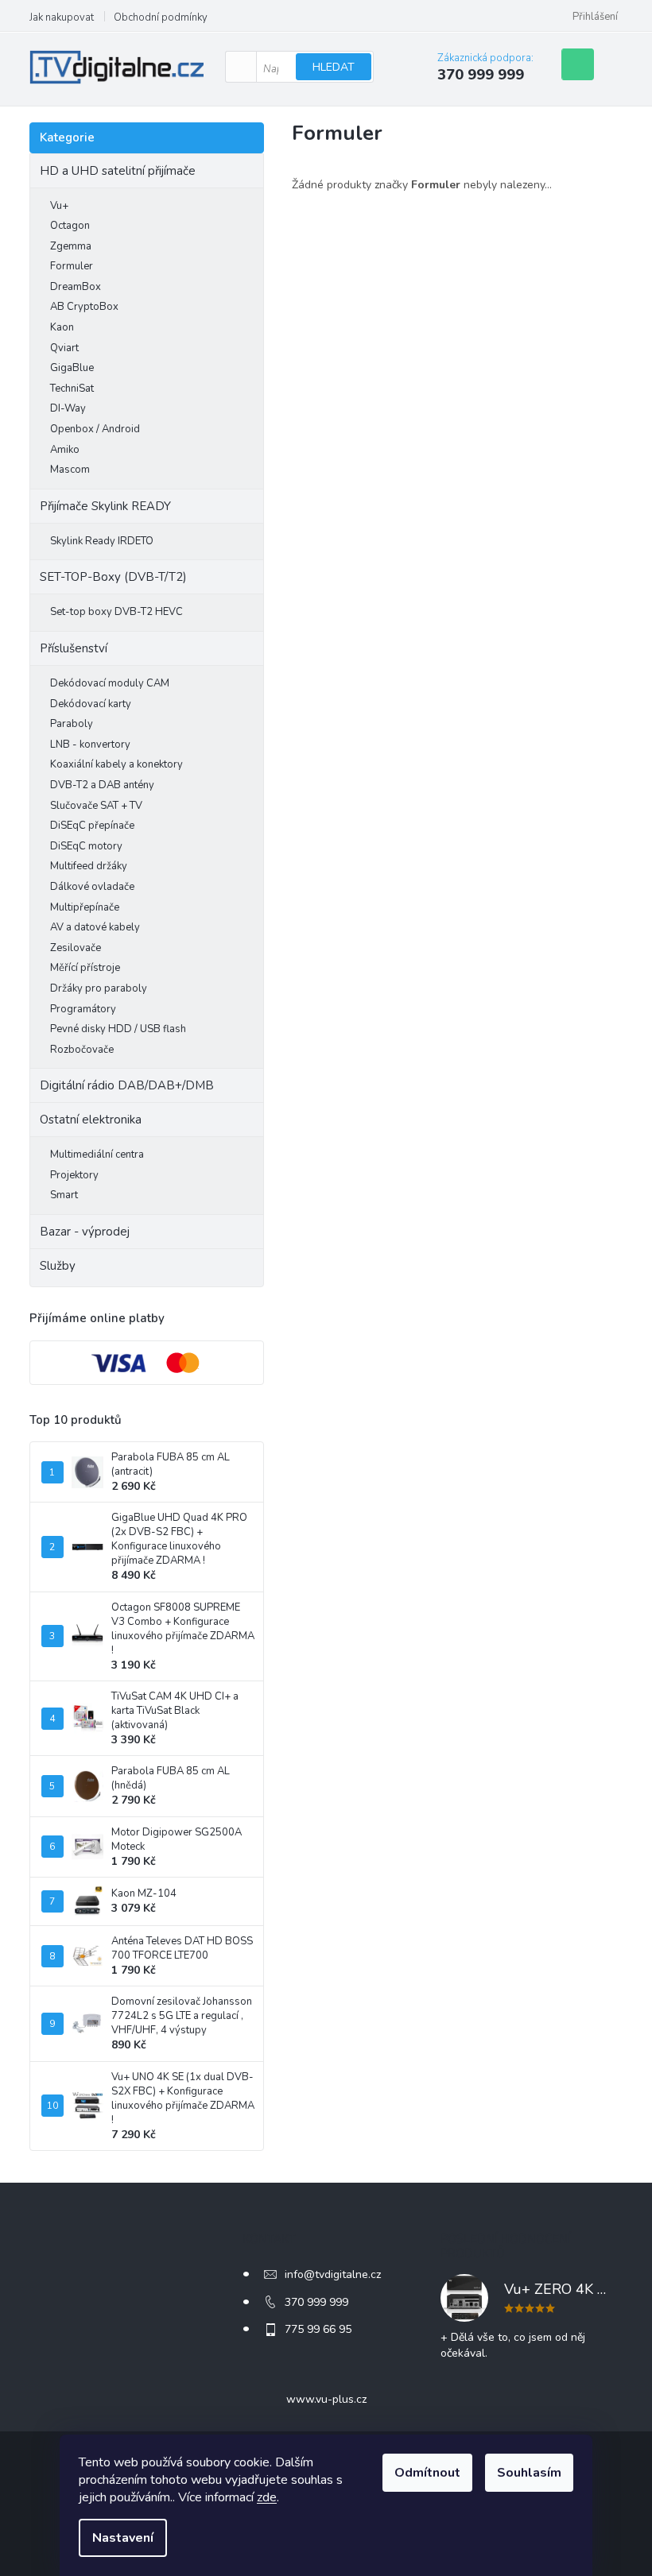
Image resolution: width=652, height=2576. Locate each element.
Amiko (65, 450)
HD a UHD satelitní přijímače (118, 171)
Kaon (62, 327)
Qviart (64, 348)
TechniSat (72, 389)
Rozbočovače (82, 1050)
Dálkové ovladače (92, 887)
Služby (58, 1266)
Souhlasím (529, 2473)
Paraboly (72, 724)
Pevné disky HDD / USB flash (118, 1029)
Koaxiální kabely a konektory (116, 764)
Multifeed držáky (89, 866)
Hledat (334, 67)
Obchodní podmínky (161, 17)
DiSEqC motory (86, 846)
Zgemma (71, 246)
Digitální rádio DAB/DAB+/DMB (127, 1085)
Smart (64, 1195)
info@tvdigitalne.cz (333, 2274)
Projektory (74, 1175)
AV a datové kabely (95, 927)
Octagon (70, 226)
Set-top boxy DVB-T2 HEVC (116, 612)
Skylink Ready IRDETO (102, 541)
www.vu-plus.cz (326, 2399)
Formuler (72, 266)
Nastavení (123, 2538)
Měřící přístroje (85, 968)
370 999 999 (316, 2302)
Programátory (83, 1009)
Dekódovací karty (91, 704)
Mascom (70, 470)
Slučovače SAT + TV (96, 806)
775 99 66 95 (318, 2329)
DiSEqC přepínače (92, 826)
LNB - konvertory (90, 745)
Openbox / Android (95, 429)
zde (267, 2497)
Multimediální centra (97, 1155)
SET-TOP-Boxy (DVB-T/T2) (113, 577)
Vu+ (59, 206)
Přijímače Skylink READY (105, 506)
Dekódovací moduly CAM (110, 683)
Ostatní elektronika (91, 1120)
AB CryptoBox (84, 307)
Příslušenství (74, 648)
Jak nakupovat (62, 17)
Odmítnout (427, 2473)
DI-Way (68, 408)
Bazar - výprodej (85, 1232)
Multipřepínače (85, 907)
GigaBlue (72, 368)
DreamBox (76, 287)
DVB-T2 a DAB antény (102, 785)
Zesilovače (76, 948)
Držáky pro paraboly (99, 988)
